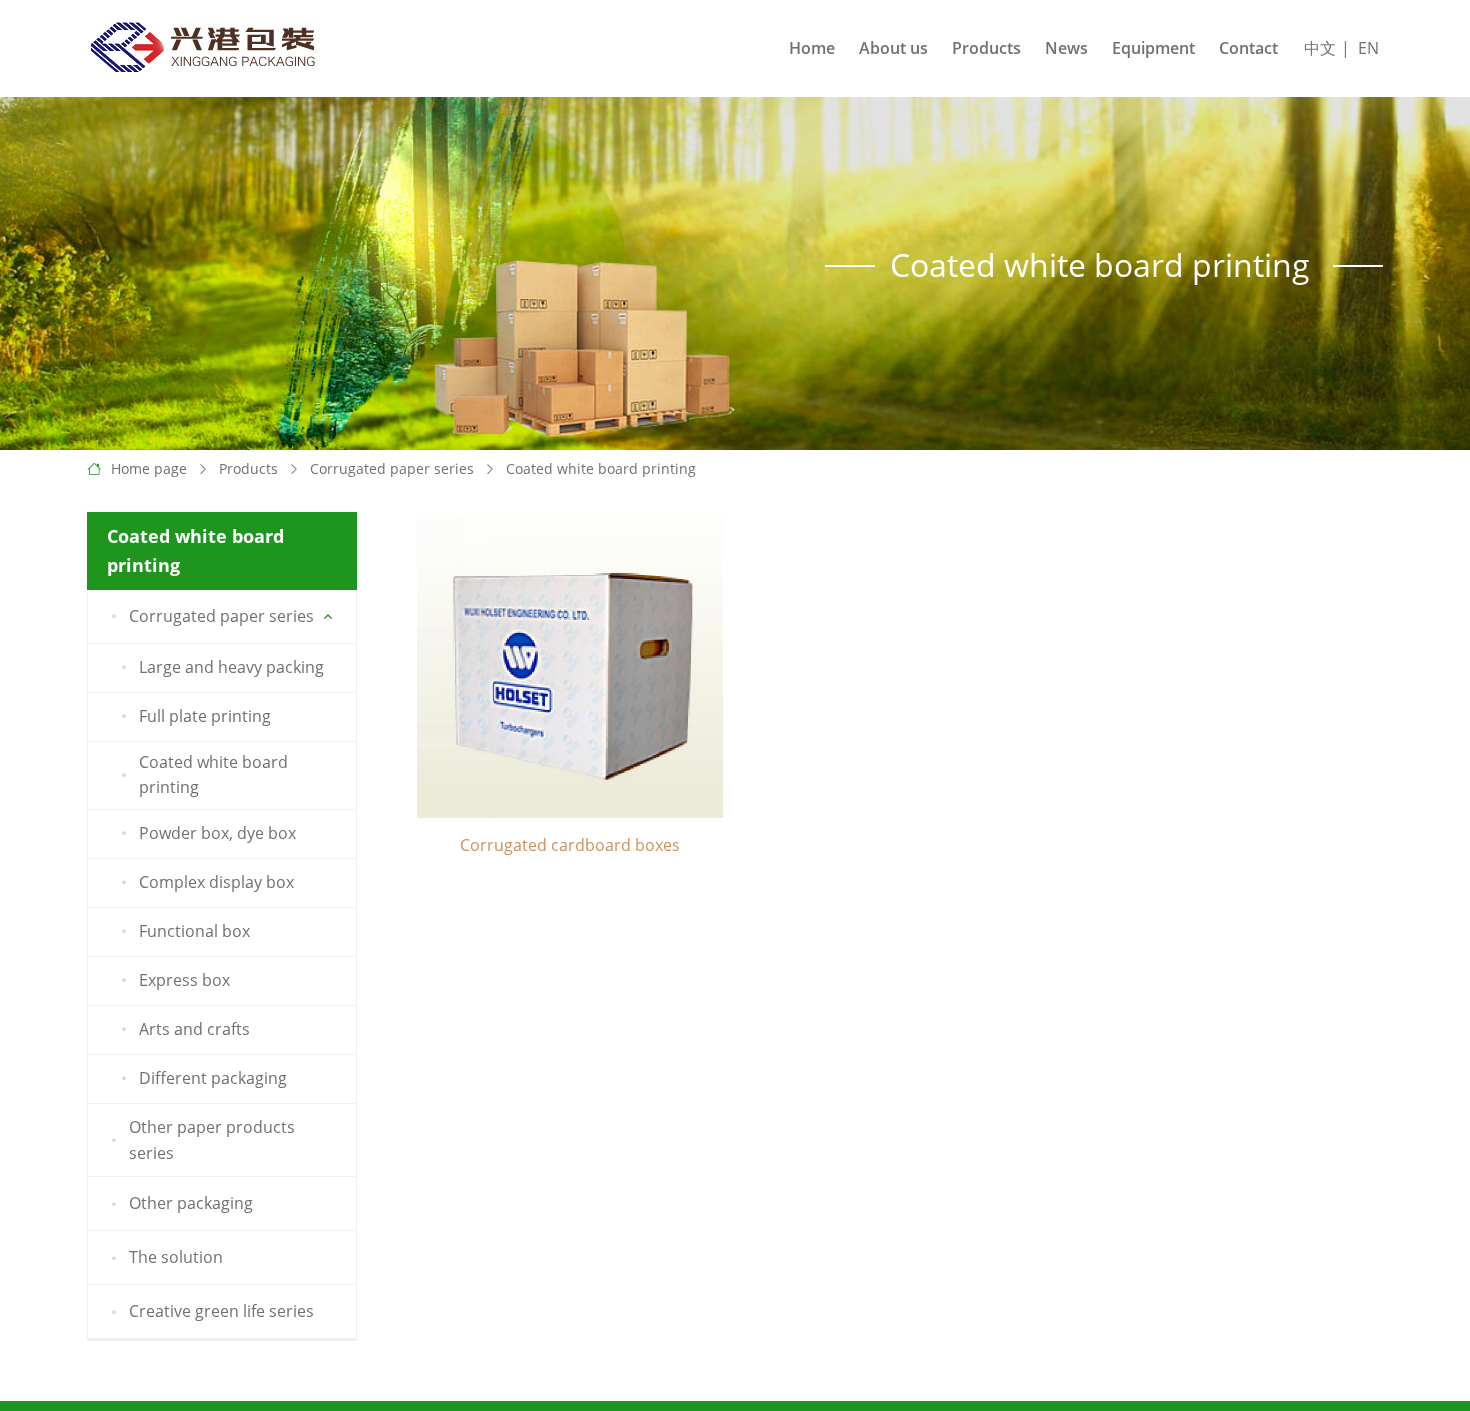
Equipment (1153, 48)
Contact (1248, 48)
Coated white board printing (601, 468)
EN (1368, 48)
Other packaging (191, 1203)
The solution (176, 1257)
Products (986, 48)
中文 (1320, 48)
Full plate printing (205, 716)
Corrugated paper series (392, 468)
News (1066, 48)
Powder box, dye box (217, 833)
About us (893, 48)
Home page (149, 468)
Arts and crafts (194, 1029)
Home (812, 48)
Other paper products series (212, 1140)
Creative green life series (221, 1311)
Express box (184, 980)
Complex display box (216, 882)
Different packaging (213, 1078)
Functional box (194, 931)
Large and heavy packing (231, 667)
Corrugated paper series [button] (221, 616)
